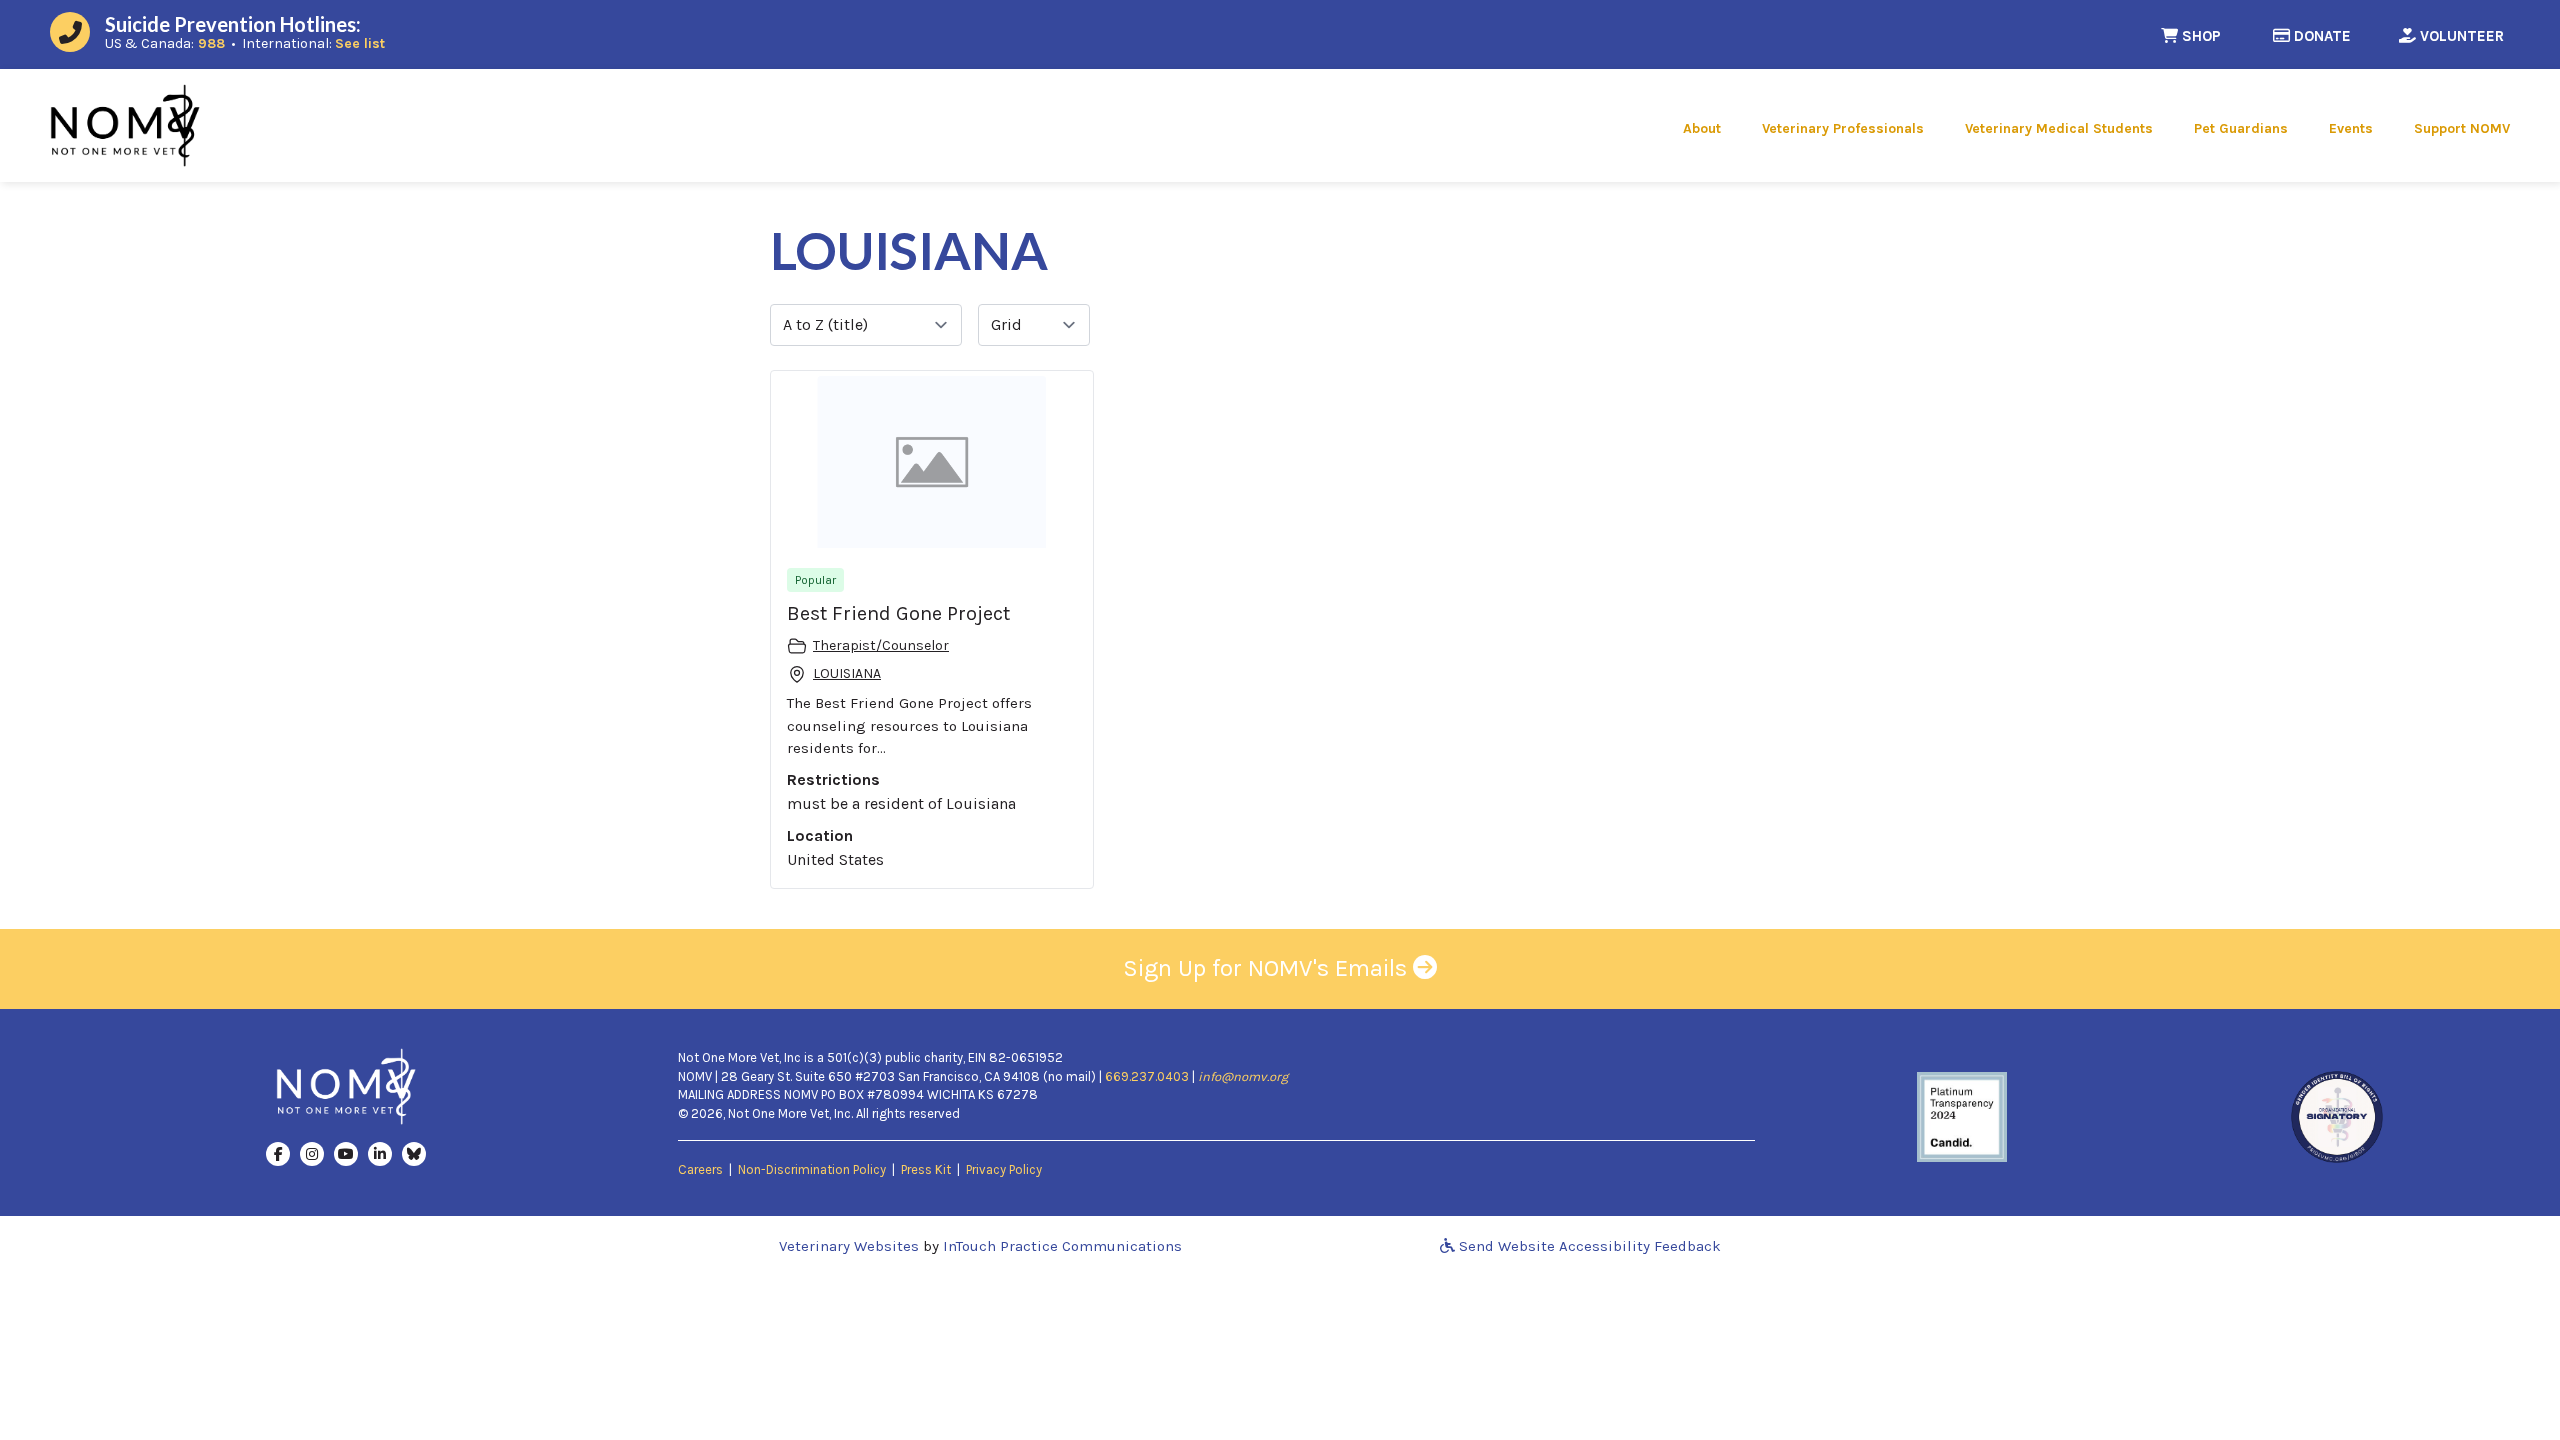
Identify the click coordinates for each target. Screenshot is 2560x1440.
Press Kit (926, 1169)
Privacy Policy (1004, 1169)
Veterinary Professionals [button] (1843, 128)
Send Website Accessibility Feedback (1588, 1246)
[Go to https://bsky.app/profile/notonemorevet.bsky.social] (414, 1153)
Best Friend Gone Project (898, 613)
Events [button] (2351, 128)
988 (211, 43)
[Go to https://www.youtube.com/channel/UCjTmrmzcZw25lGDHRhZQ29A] (346, 1153)
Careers (700, 1169)
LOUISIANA (847, 673)
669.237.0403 (1147, 1076)
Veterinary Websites (849, 1246)
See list (360, 43)
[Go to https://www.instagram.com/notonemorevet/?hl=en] (312, 1153)
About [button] (1702, 128)
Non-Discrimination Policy (812, 1169)
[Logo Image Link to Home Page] (125, 124)
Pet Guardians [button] (2241, 128)
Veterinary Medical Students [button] (2059, 128)
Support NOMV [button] (2462, 128)
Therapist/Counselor (881, 645)
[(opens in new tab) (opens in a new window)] (1962, 1116)
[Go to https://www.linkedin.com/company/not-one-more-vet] (380, 1153)
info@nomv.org (1243, 1076)
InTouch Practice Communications (1062, 1246)
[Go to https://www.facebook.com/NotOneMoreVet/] (278, 1153)
